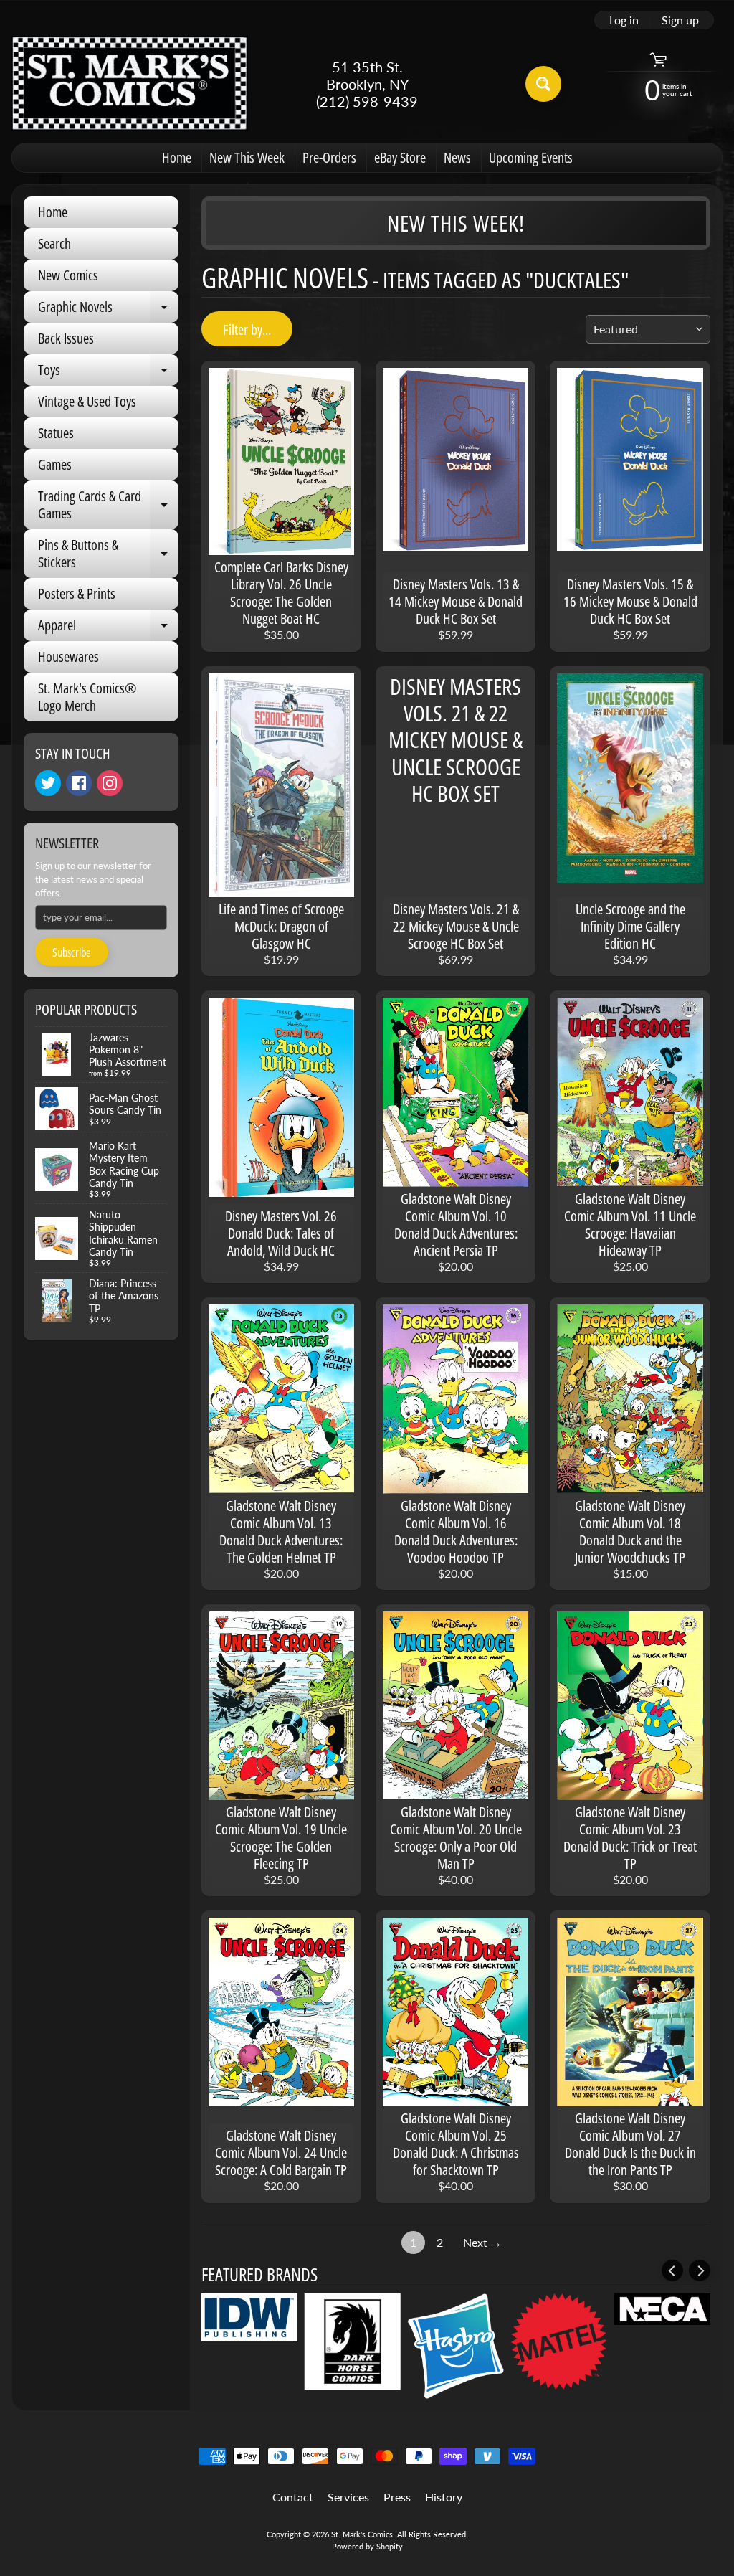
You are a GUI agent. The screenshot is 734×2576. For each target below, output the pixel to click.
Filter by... (247, 330)
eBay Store (400, 157)
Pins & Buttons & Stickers (108, 554)
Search (54, 243)
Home (177, 157)
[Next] (700, 2270)
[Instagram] (110, 783)
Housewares (68, 657)
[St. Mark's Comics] (130, 84)
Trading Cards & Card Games (108, 506)
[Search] (543, 84)
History (444, 2497)
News (457, 157)
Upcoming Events (531, 157)
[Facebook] (79, 783)
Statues (56, 433)
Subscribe (72, 952)
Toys (108, 373)
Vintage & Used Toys (87, 401)
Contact (293, 2497)
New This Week (247, 157)
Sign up (680, 20)
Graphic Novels (108, 310)
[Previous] (672, 2270)
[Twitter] (48, 783)
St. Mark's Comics (362, 2534)
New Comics (68, 275)
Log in (624, 20)
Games (55, 464)
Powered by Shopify (367, 2546)
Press (397, 2497)
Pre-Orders (329, 157)
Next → (482, 2242)
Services (348, 2497)
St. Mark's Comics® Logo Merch (87, 697)
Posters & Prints (77, 593)
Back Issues (66, 338)
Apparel (108, 628)
